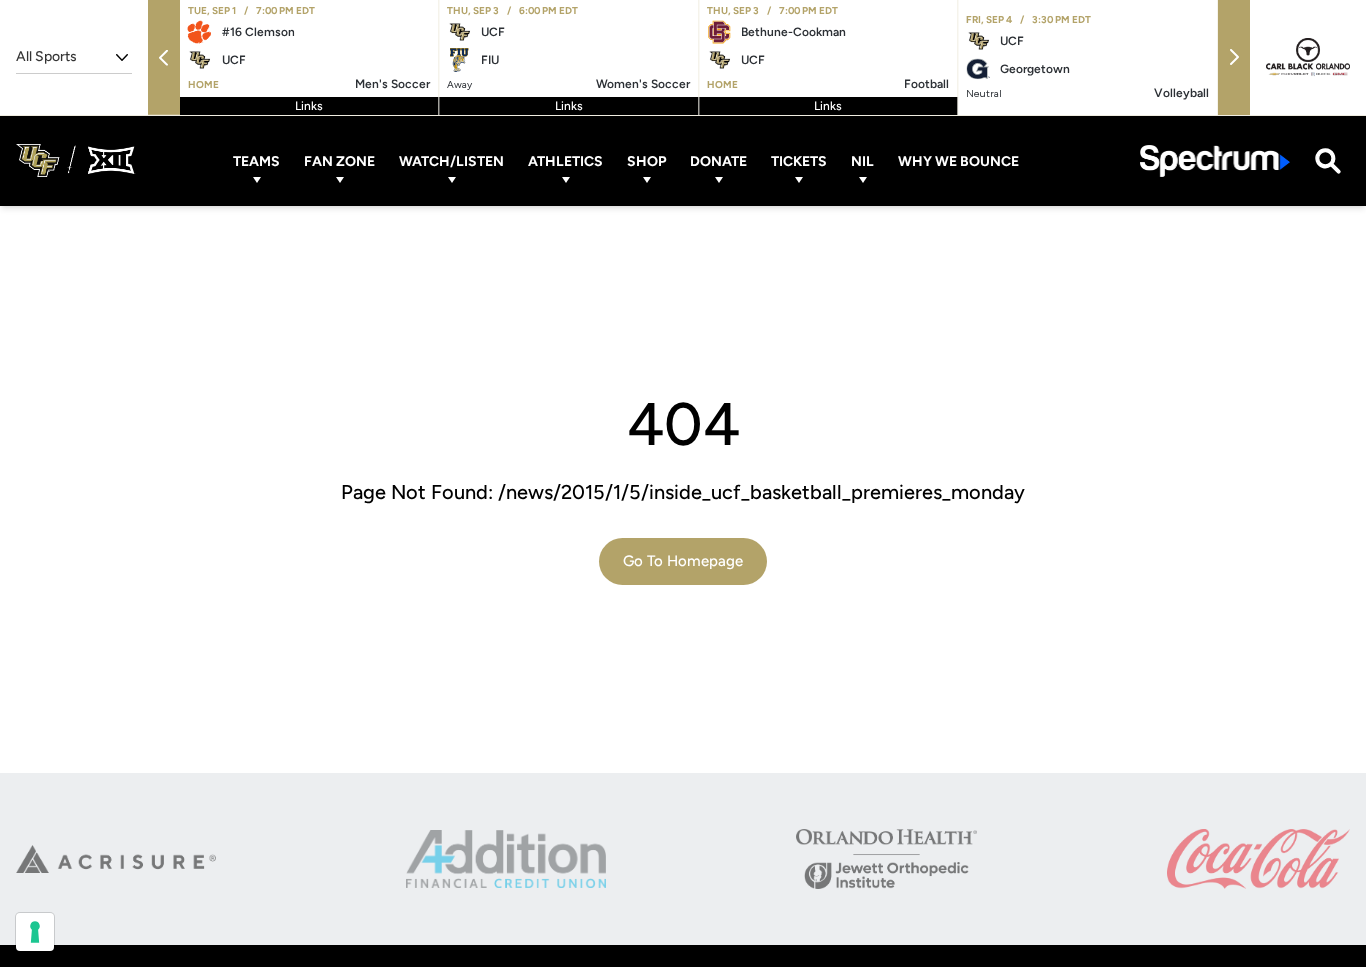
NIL (862, 160)
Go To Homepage (683, 561)
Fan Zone (339, 160)
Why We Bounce (958, 160)
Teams (256, 160)
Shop (646, 160)
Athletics (565, 160)
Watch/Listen (451, 160)
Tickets (799, 160)
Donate (718, 160)
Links (309, 106)
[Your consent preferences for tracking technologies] (35, 932)
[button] (164, 57)
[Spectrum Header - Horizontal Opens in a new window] (1215, 160)
